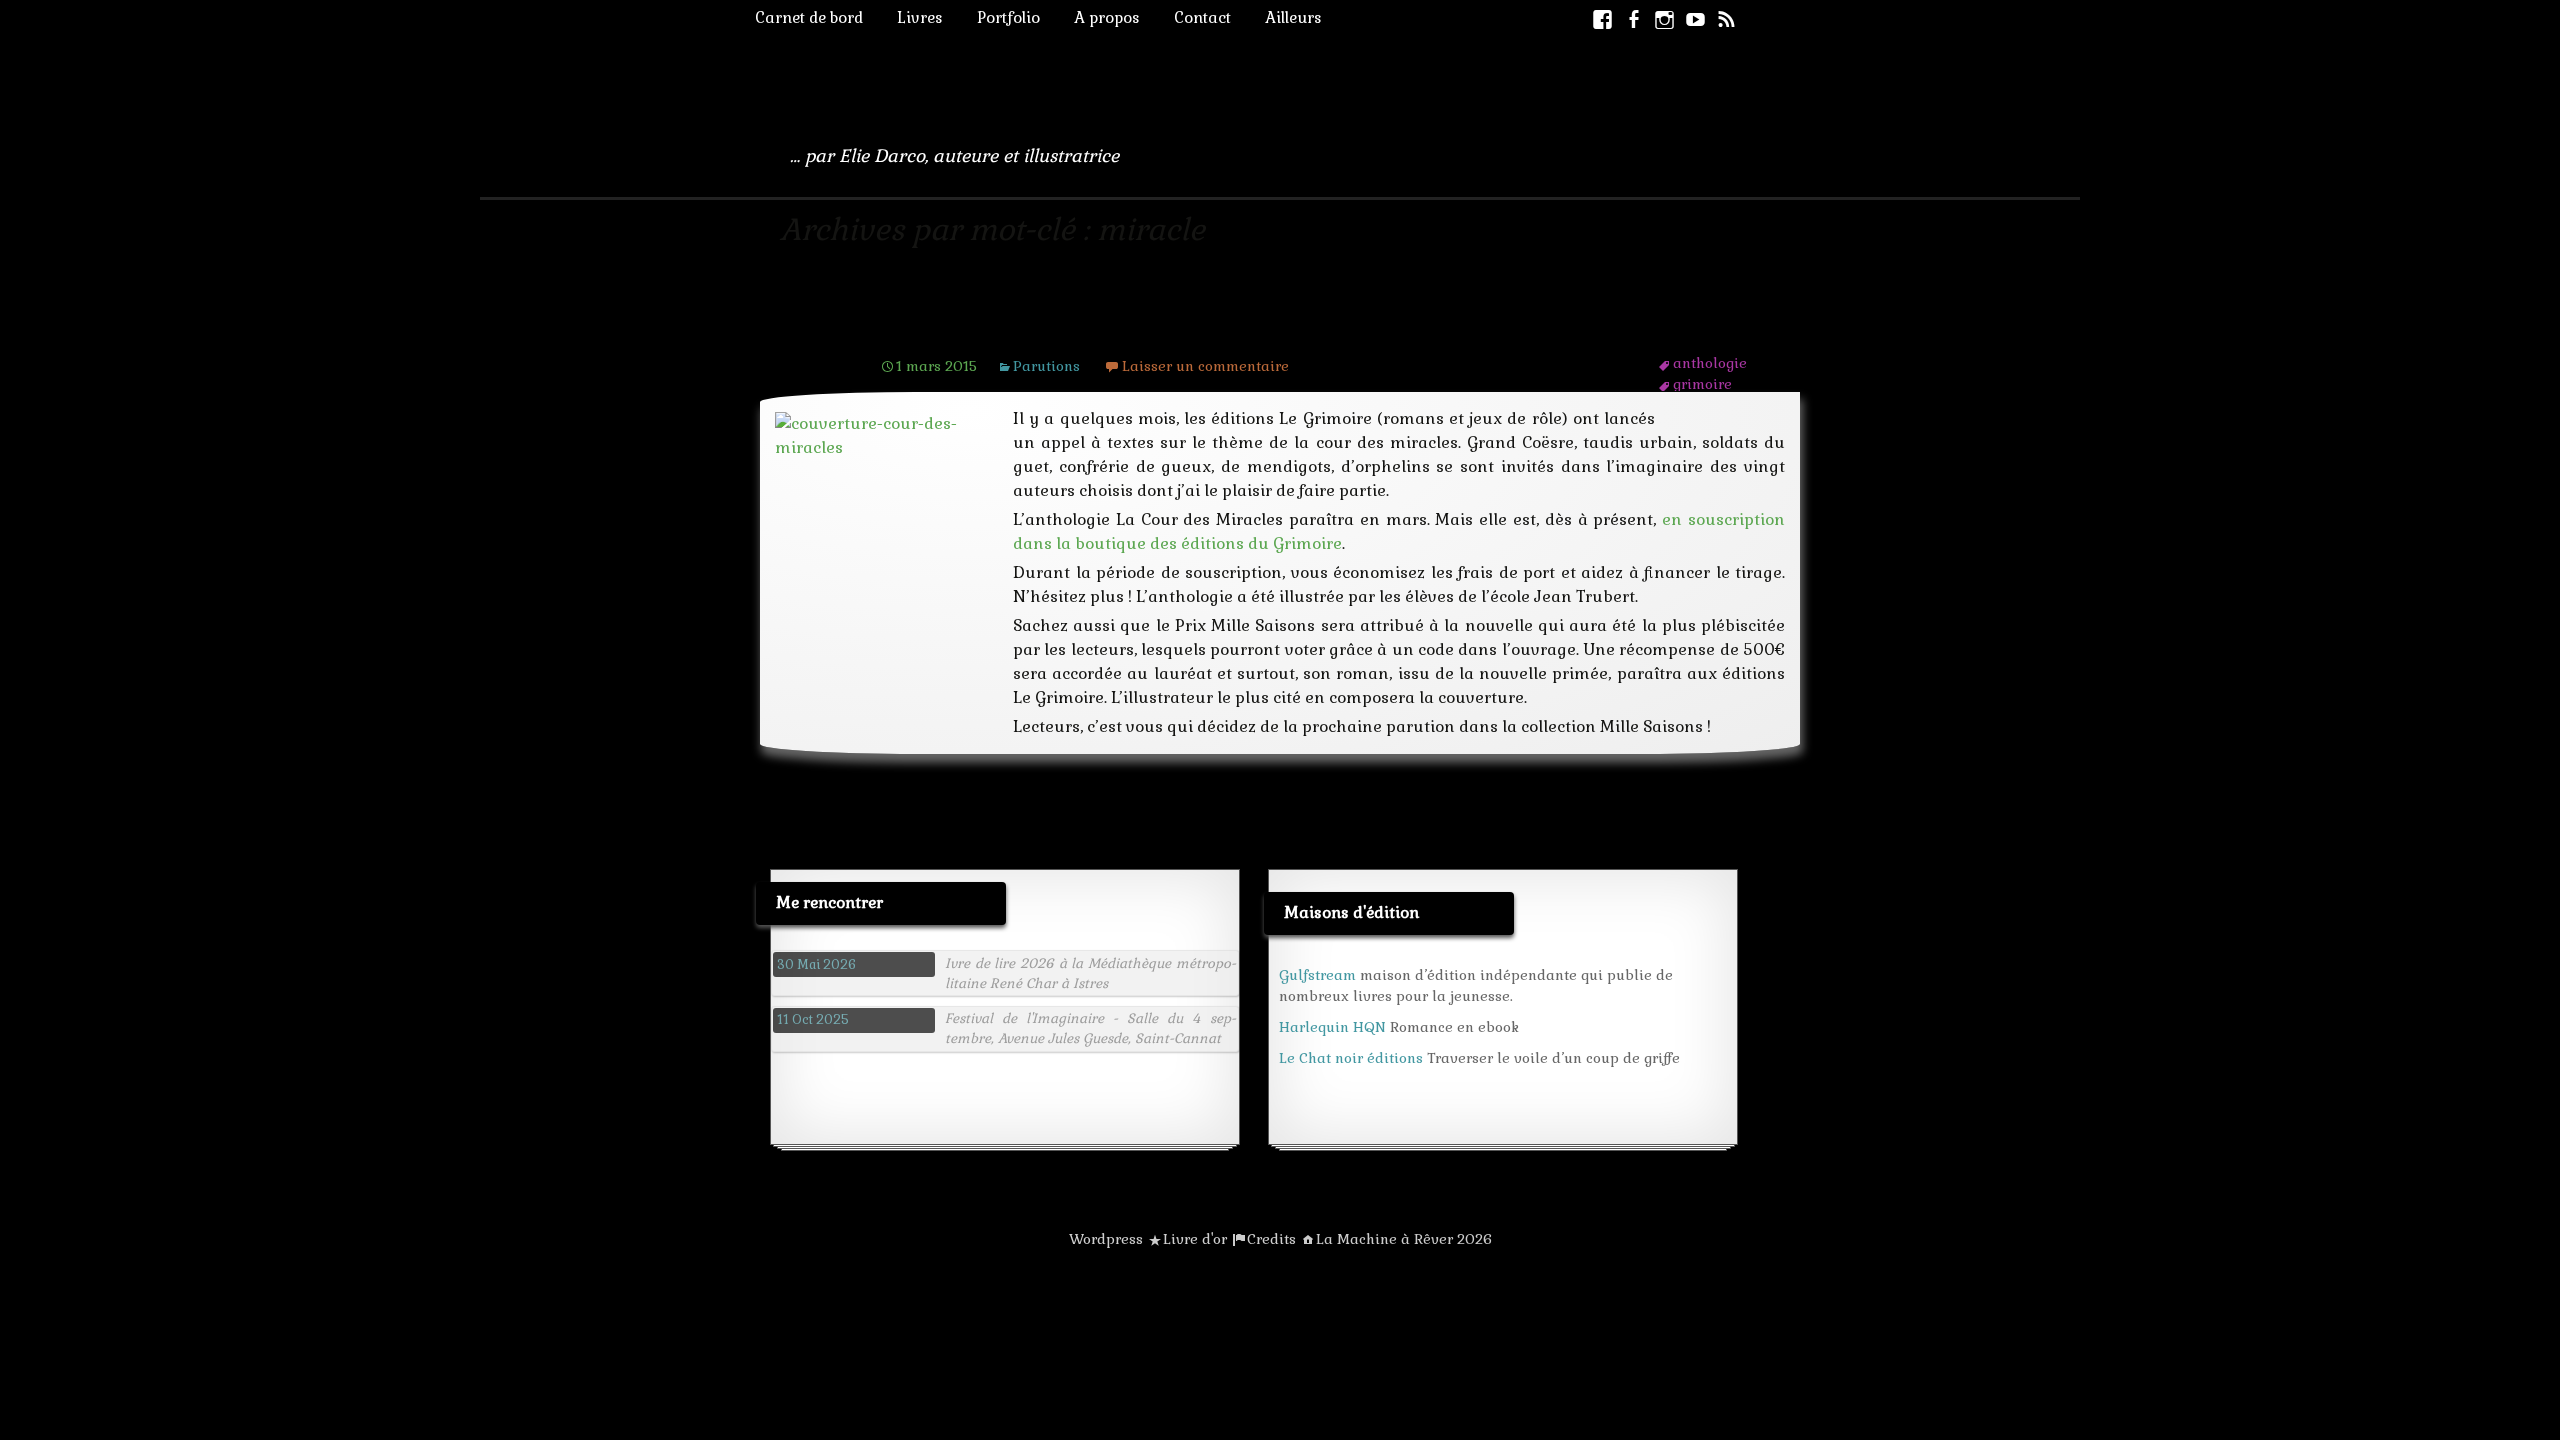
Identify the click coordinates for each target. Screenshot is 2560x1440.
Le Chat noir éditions (1351, 1058)
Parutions (1046, 366)
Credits (1271, 1239)
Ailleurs (1293, 17)
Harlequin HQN (1332, 1027)
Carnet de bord (809, 17)
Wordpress (1106, 1239)
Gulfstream (1317, 975)
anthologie (1710, 363)
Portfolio (1008, 17)
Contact (1202, 17)
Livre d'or (1195, 1239)
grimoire (1702, 384)
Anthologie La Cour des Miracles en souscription (1177, 327)
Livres (920, 17)
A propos (1107, 17)
